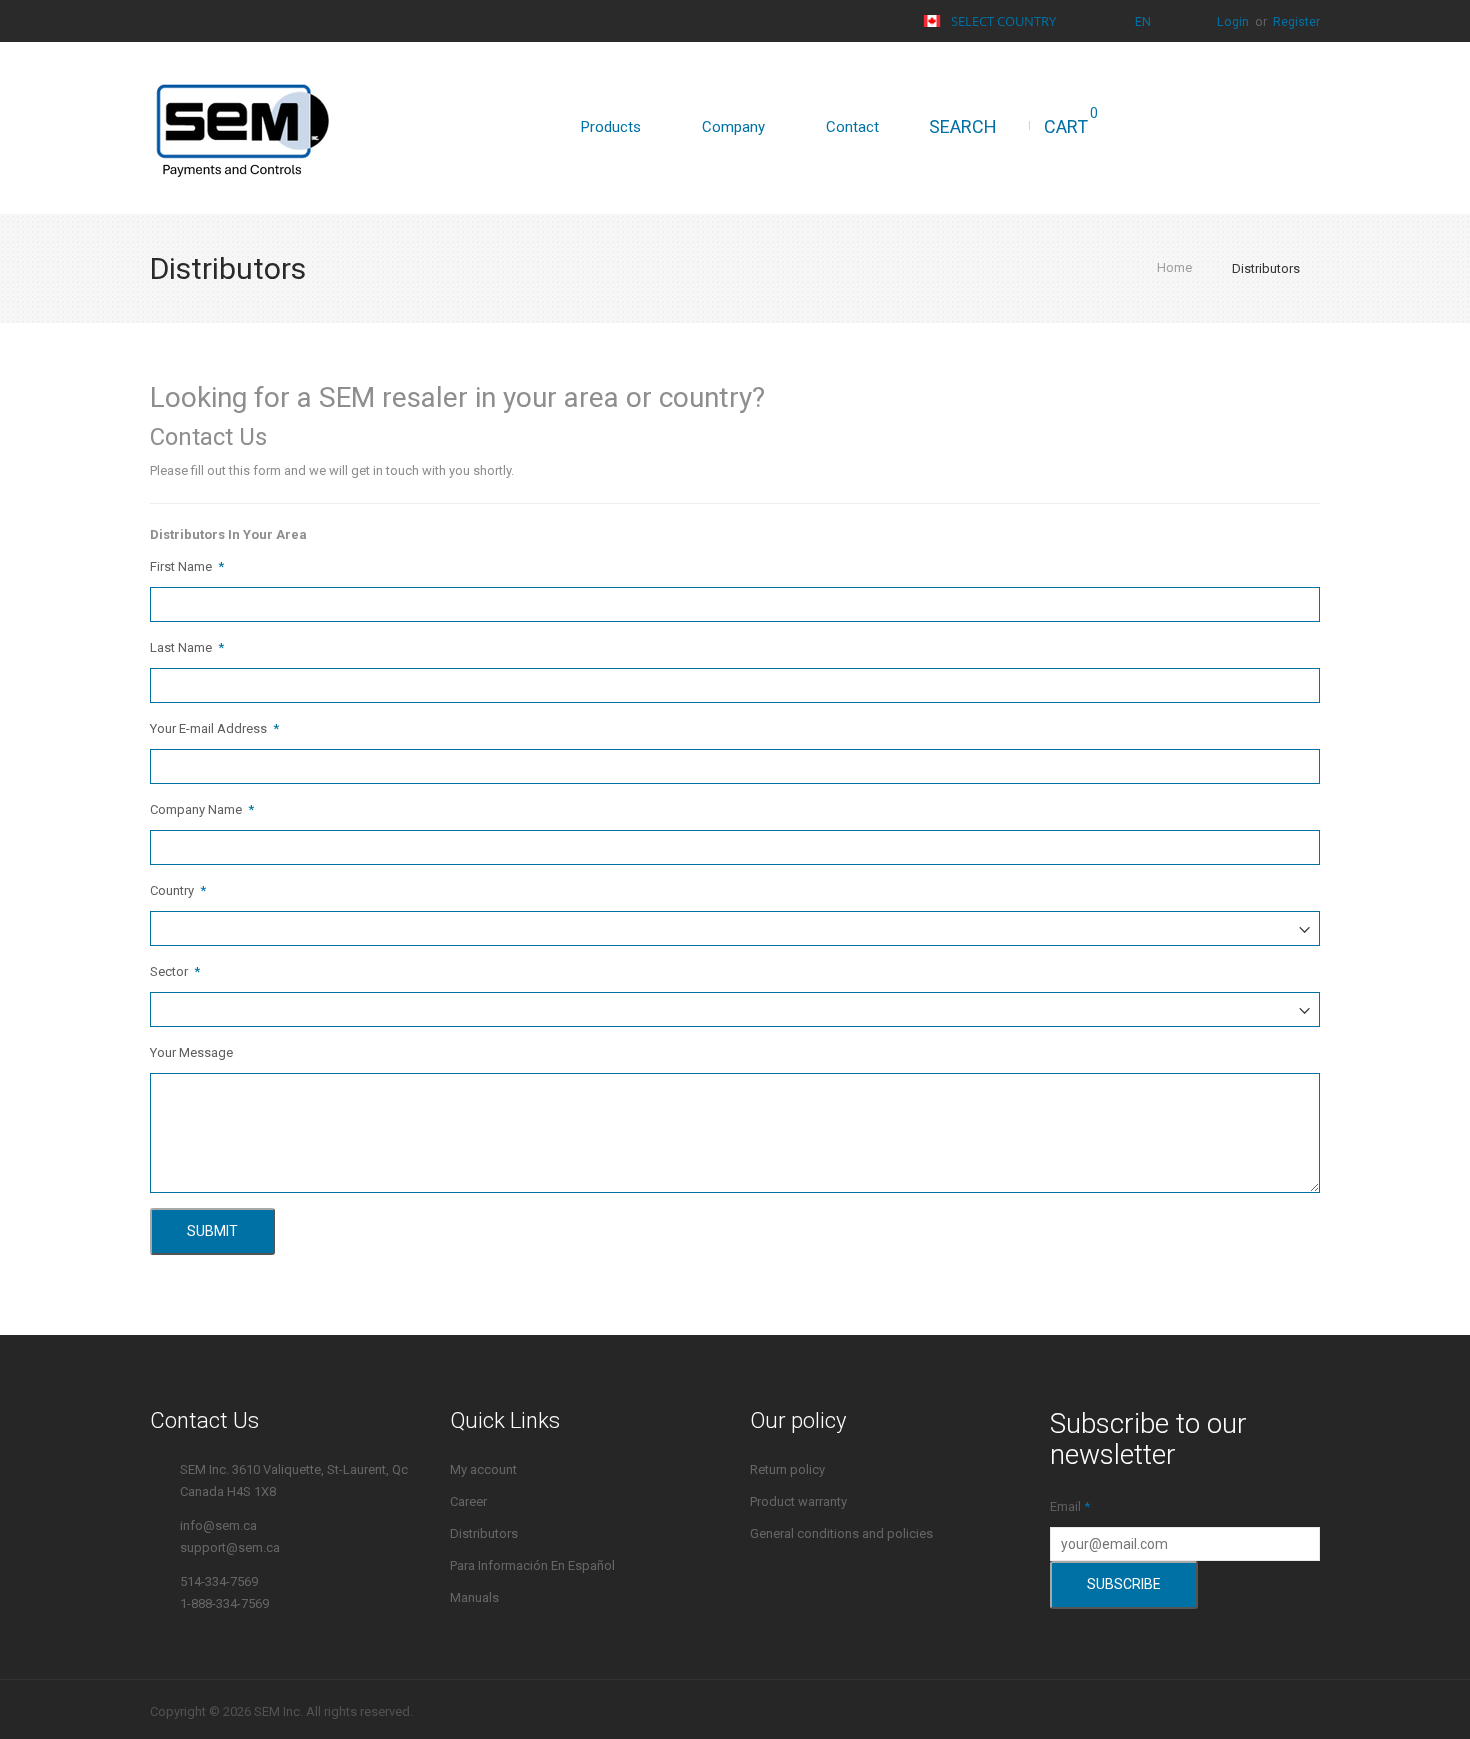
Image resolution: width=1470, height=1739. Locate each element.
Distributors (484, 1533)
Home (1174, 267)
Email (1065, 1506)
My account (483, 1469)
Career (468, 1501)
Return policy (787, 1469)
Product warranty (798, 1501)
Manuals (474, 1597)
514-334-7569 (219, 1581)
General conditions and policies (841, 1533)
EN (1144, 21)
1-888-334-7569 (224, 1603)
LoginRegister (1268, 21)
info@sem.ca (218, 1525)
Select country (1003, 21)
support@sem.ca (230, 1547)
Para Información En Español (532, 1565)
